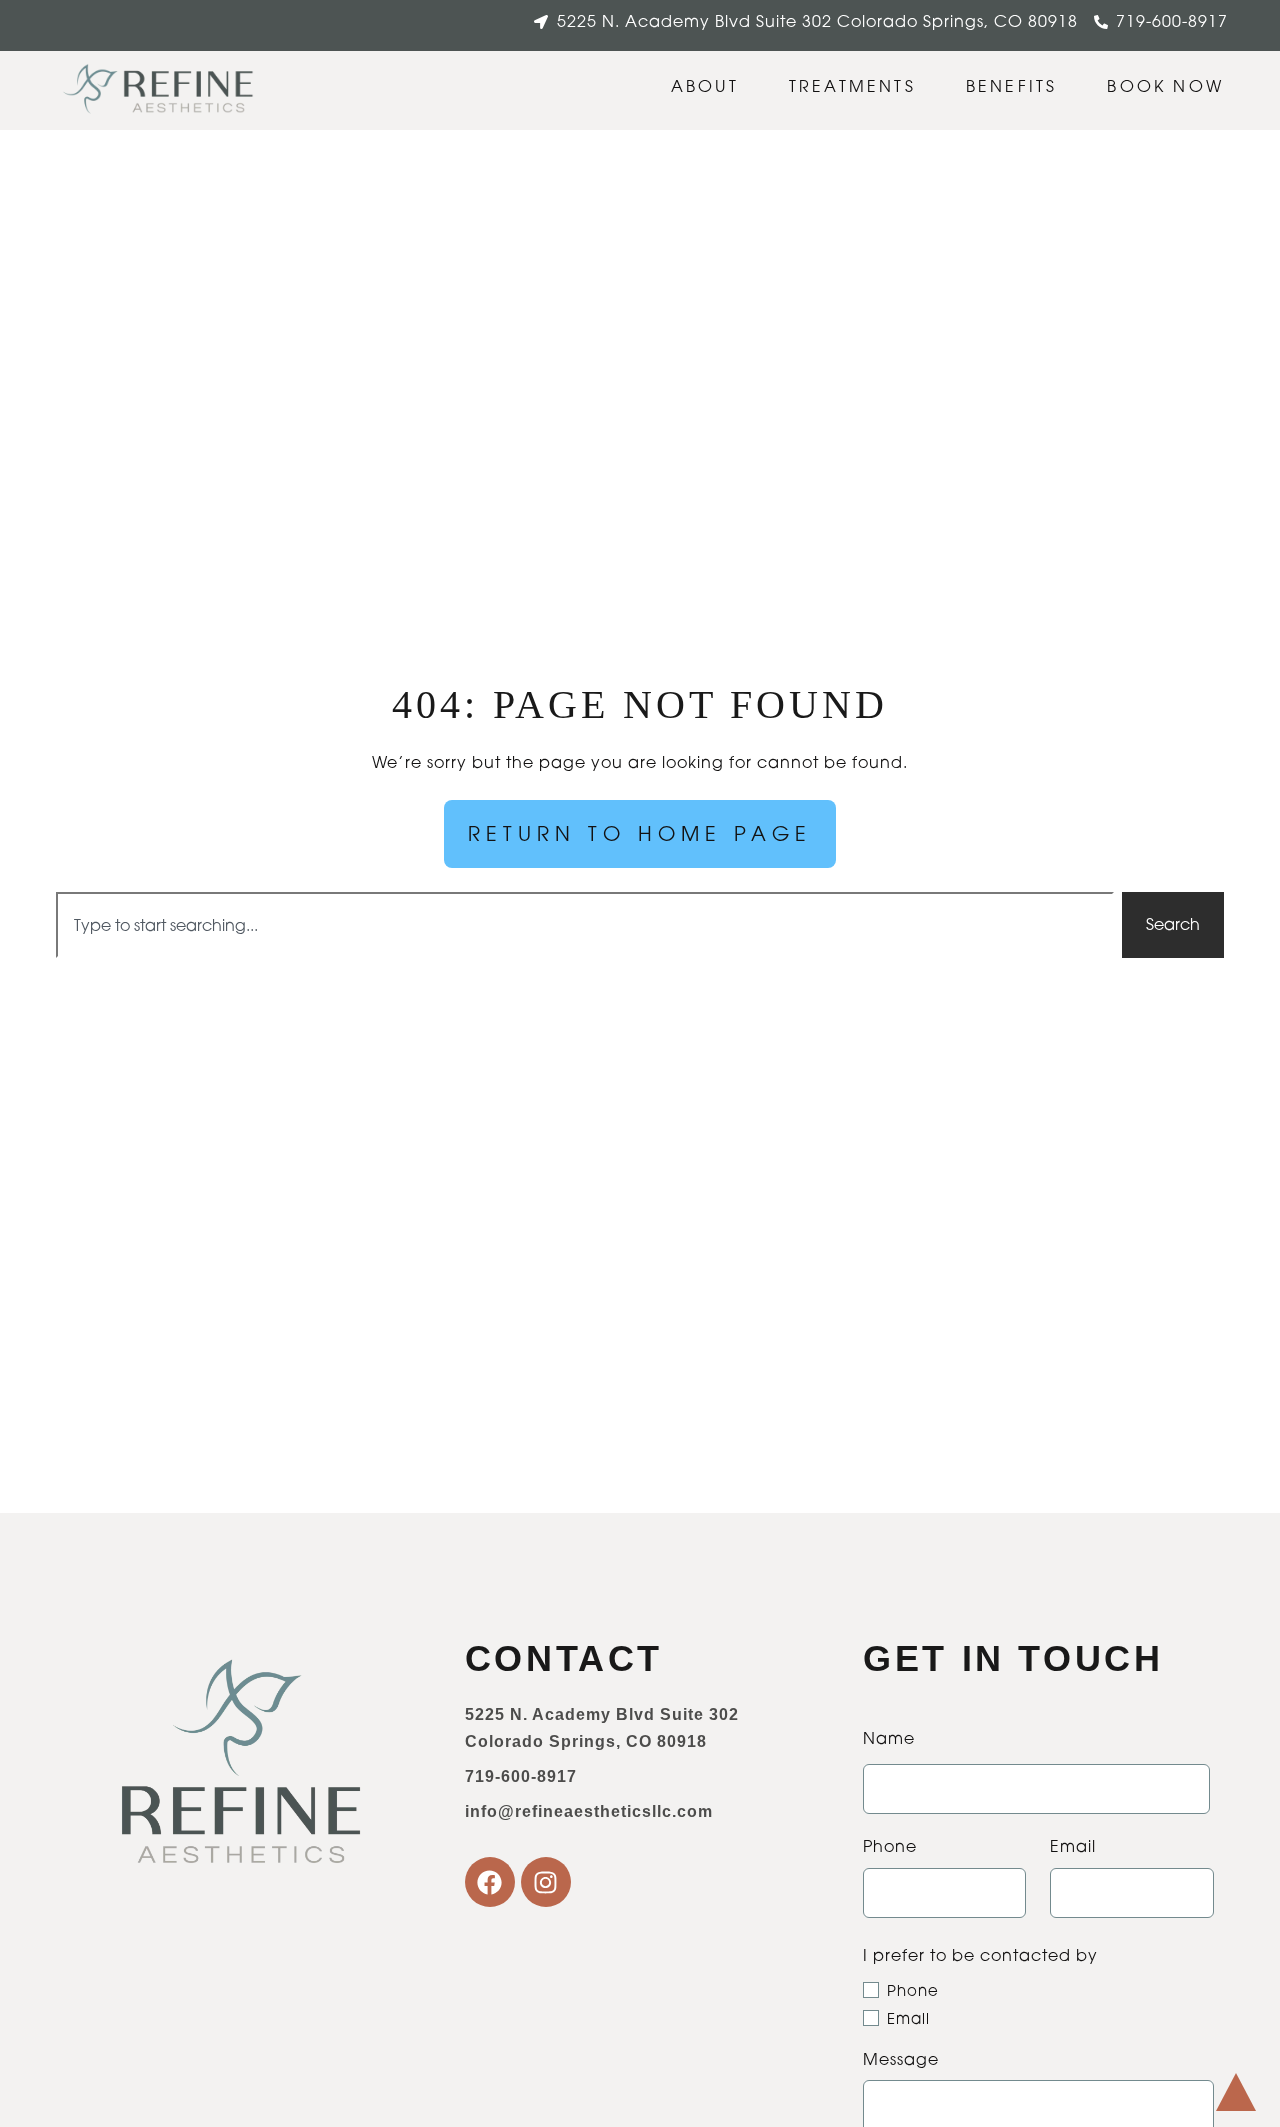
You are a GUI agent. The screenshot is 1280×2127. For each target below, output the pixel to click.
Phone (913, 1990)
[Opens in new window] (490, 1882)
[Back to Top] (1236, 2092)
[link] (159, 90)
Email (908, 2018)
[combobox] (585, 925)
